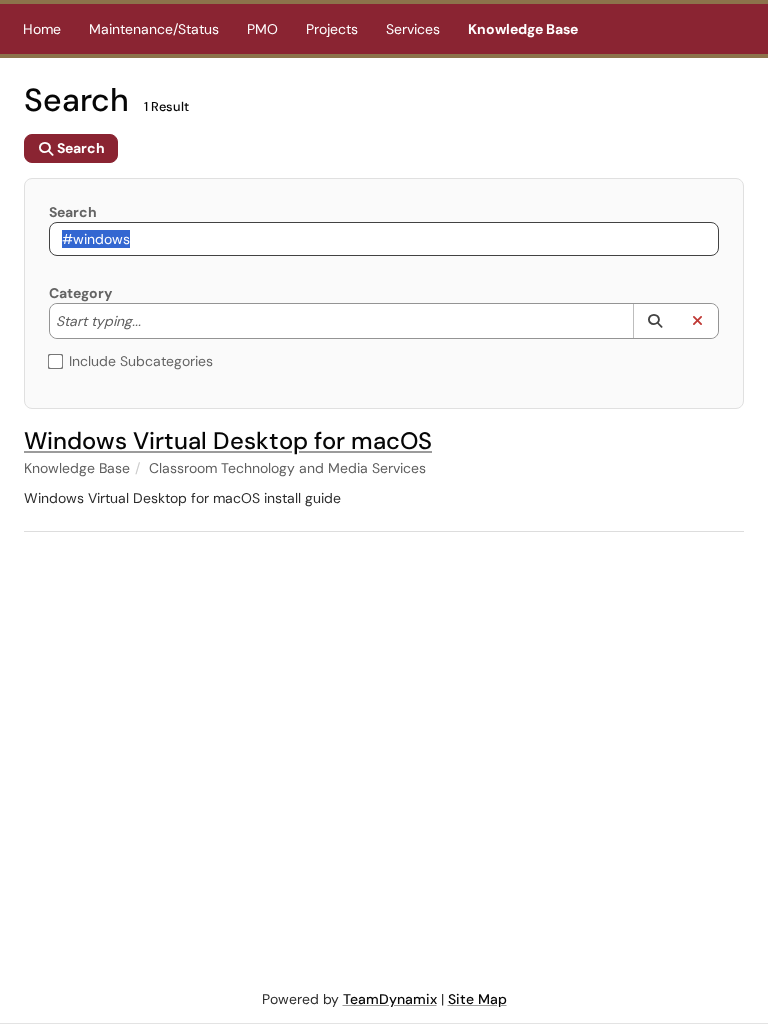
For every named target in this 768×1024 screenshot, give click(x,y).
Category (80, 293)
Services (413, 29)
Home (42, 29)
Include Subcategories (141, 361)
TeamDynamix (390, 999)
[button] (654, 321)
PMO (262, 29)
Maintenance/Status (154, 29)
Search (73, 212)
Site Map (477, 999)
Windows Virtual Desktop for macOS (228, 440)
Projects (332, 29)
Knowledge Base (523, 29)
